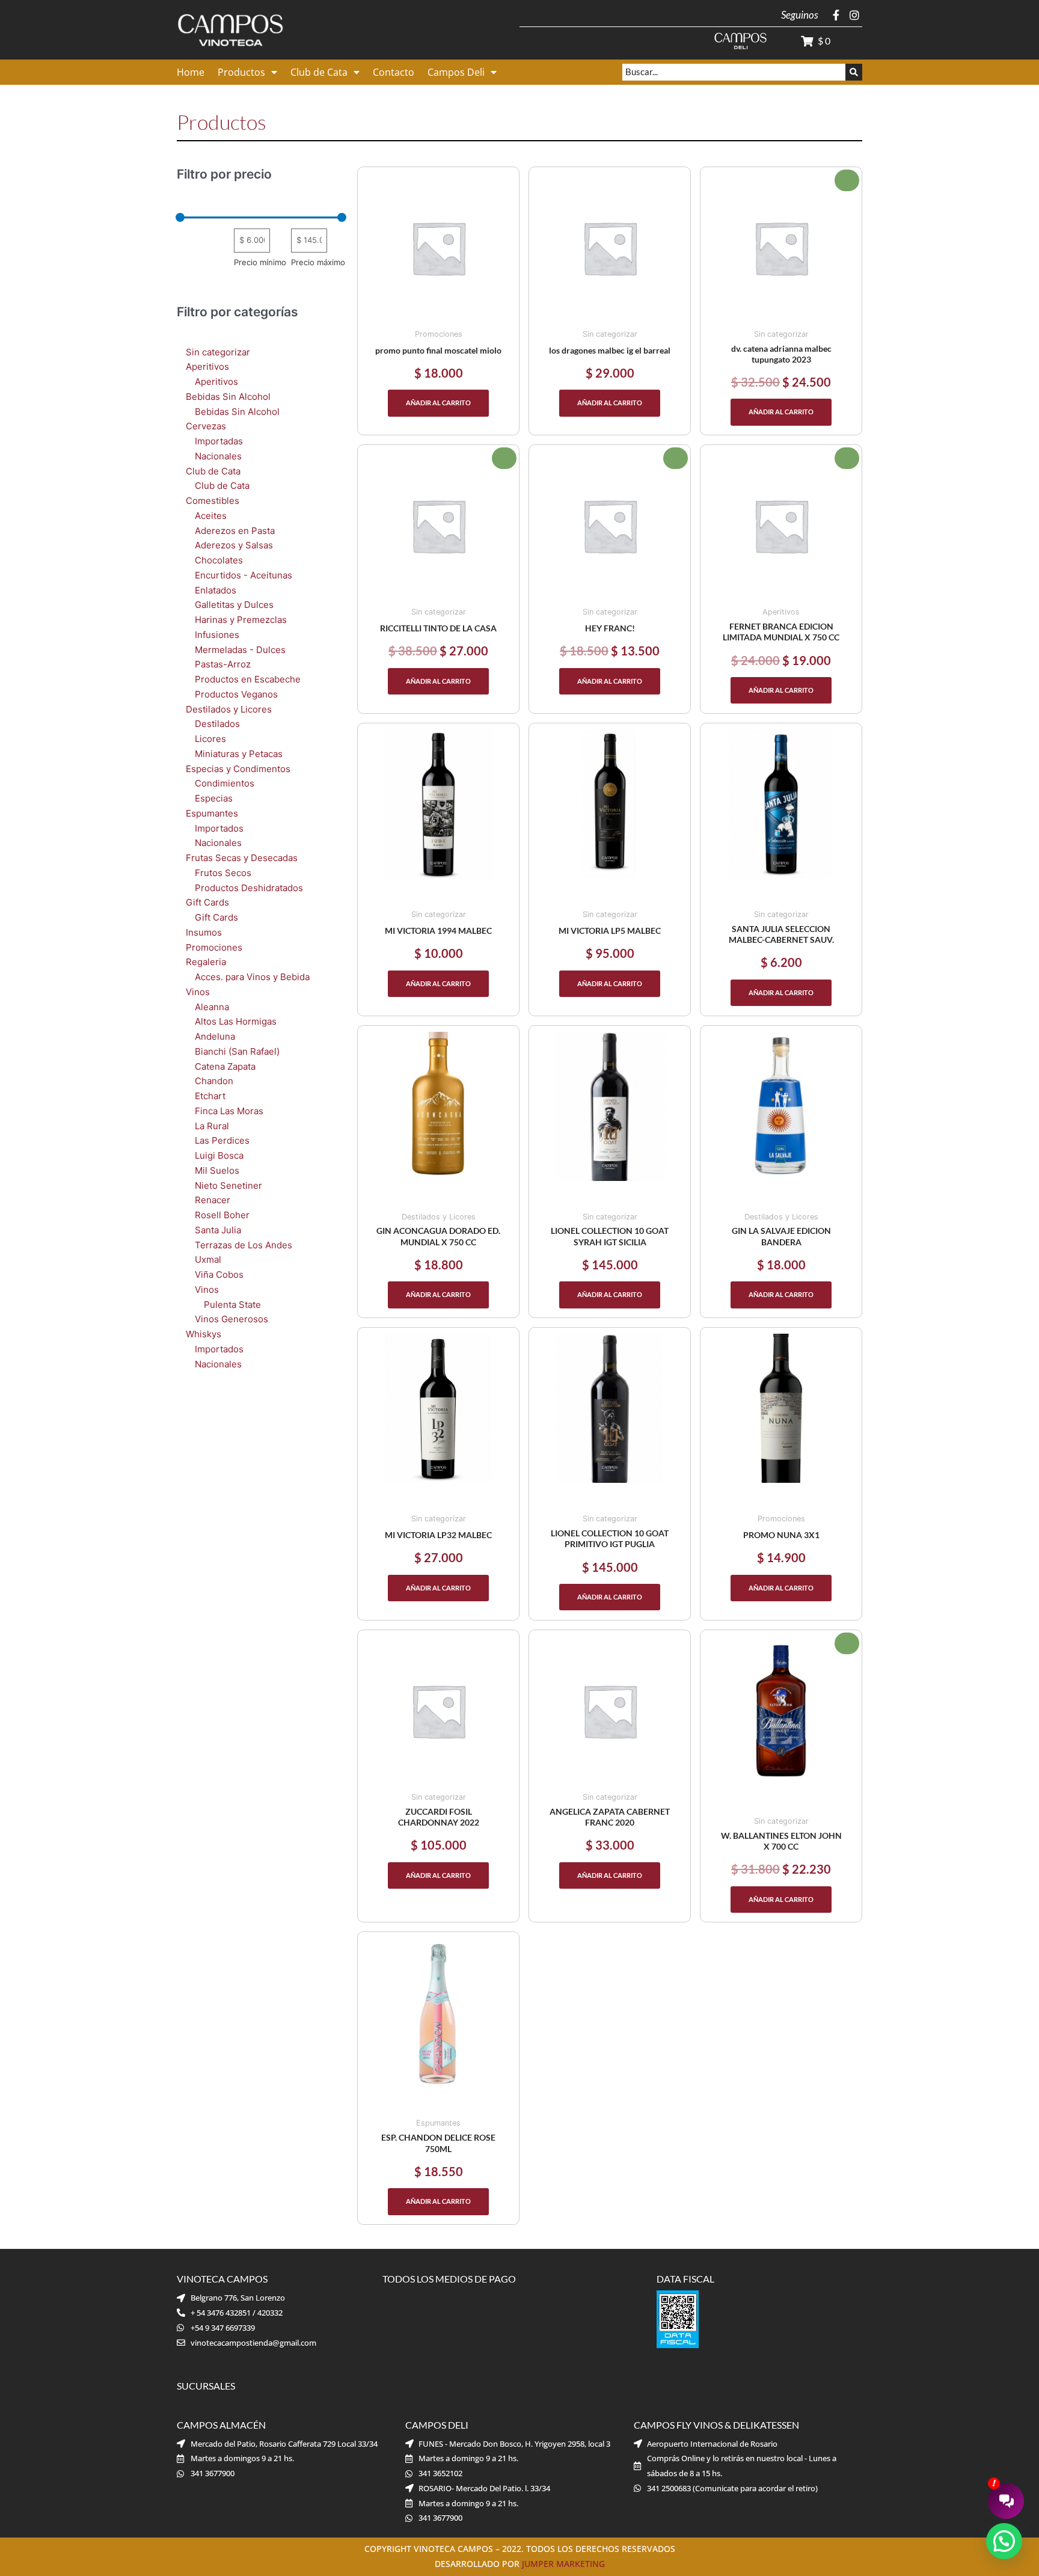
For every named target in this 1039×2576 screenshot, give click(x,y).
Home (191, 72)
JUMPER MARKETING (563, 2564)
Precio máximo (318, 262)
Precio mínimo (260, 262)
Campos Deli (456, 72)
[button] (1004, 2541)
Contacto (394, 72)
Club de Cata (319, 72)
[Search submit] (854, 72)
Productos (241, 72)
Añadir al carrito (438, 403)
